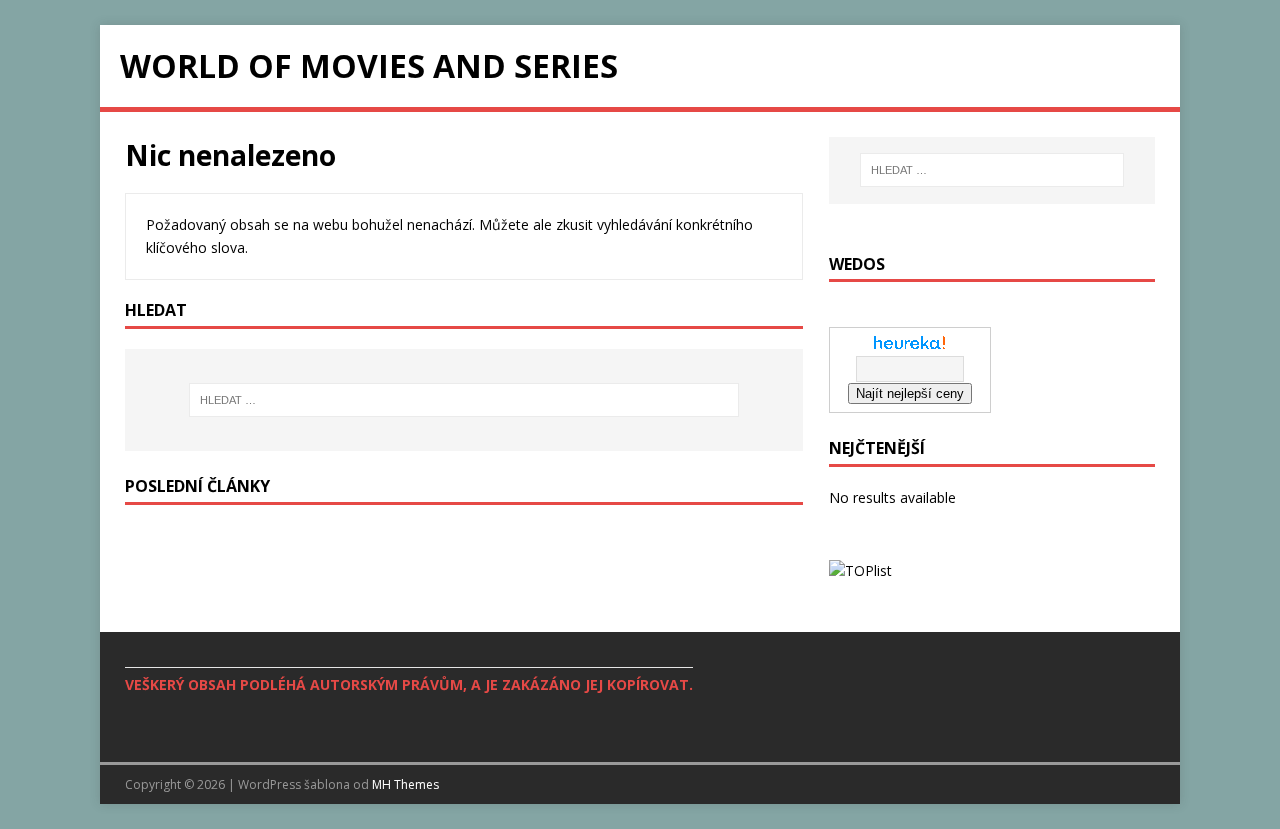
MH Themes (405, 784)
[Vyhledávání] (464, 400)
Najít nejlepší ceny (910, 393)
